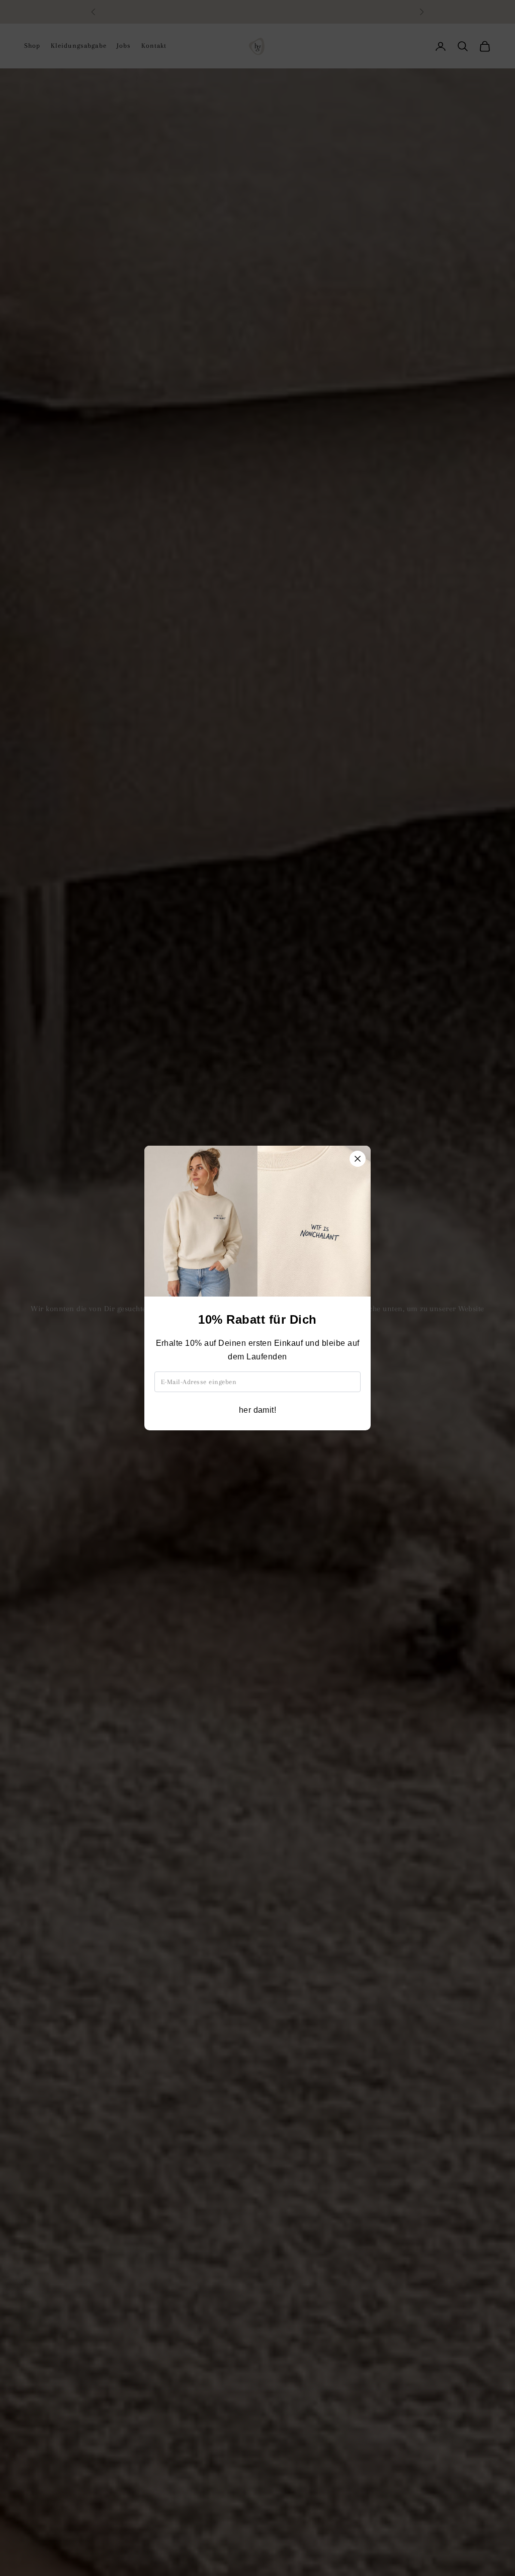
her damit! (258, 1410)
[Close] (358, 1159)
